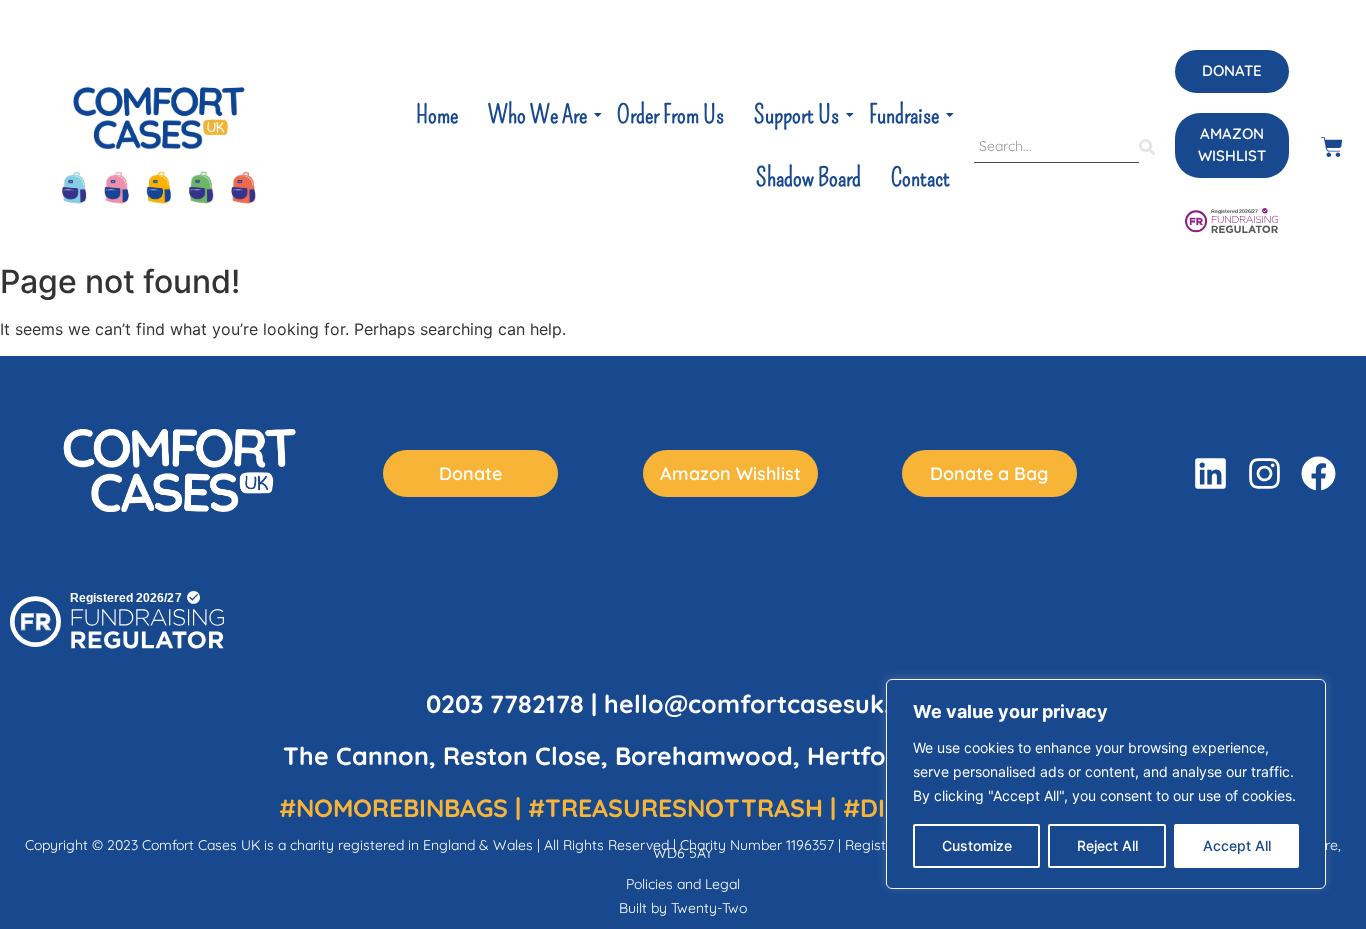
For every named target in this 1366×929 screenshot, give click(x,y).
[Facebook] (1318, 473)
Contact (920, 178)
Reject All (1107, 845)
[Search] (1147, 147)
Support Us (796, 115)
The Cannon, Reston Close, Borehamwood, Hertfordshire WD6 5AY (683, 755)
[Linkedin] (1210, 473)
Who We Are (537, 115)
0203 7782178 (505, 703)
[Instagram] (1264, 473)
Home (437, 115)
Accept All (1237, 845)
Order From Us (670, 115)
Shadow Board (808, 178)
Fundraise (904, 115)
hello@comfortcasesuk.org (768, 703)
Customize (977, 845)
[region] (1106, 784)
